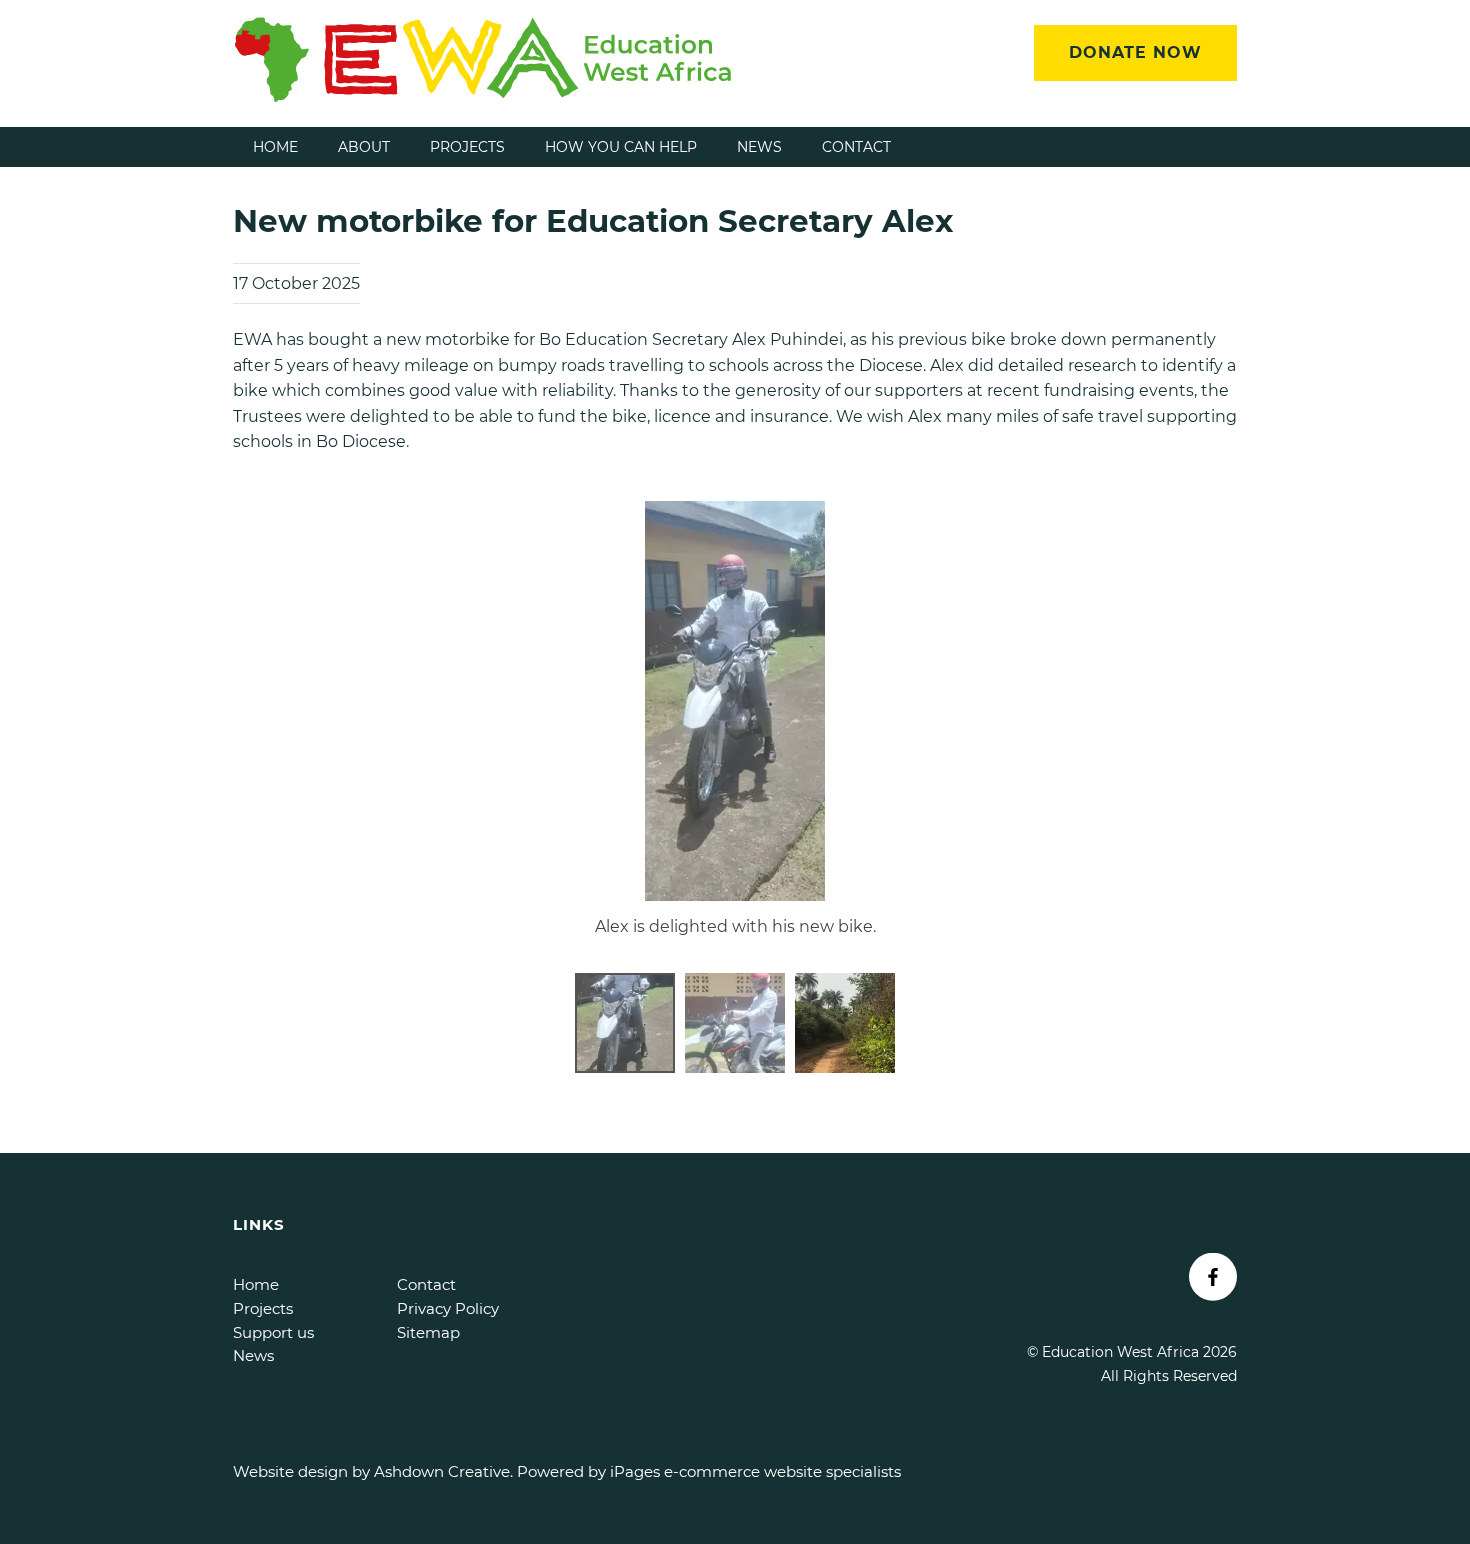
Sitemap (428, 1332)
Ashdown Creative (442, 1471)
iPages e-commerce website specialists (755, 1471)
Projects (467, 147)
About (364, 147)
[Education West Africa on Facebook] (1213, 1277)
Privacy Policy (448, 1308)
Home (275, 147)
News (759, 147)
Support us (273, 1332)
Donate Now (1135, 52)
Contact (856, 147)
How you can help (621, 147)
